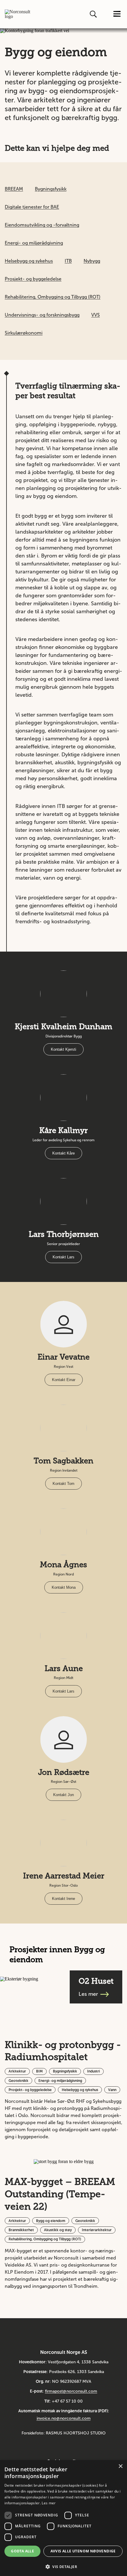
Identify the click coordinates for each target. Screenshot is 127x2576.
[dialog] (63, 2518)
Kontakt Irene (63, 1899)
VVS (96, 315)
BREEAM (14, 189)
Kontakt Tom (63, 1484)
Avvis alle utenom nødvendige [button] (83, 2551)
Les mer (49, 2503)
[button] (63, 2566)
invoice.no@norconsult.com (64, 2418)
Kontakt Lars (63, 1257)
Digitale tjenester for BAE (32, 207)
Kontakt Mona (64, 1587)
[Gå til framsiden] (18, 14)
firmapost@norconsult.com (71, 2391)
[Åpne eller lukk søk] (94, 14)
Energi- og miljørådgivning (34, 243)
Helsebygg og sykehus (29, 261)
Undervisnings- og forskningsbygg (42, 315)
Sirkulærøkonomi (24, 333)
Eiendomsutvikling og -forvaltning (42, 225)
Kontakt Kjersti (63, 1049)
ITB (68, 261)
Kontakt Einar (64, 1380)
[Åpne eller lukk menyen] (117, 14)
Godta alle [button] (22, 2551)
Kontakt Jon (63, 1795)
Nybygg (92, 261)
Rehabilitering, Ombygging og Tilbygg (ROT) (53, 297)
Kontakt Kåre (63, 1153)
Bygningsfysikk (51, 189)
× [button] (120, 2466)
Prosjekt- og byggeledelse (33, 279)
